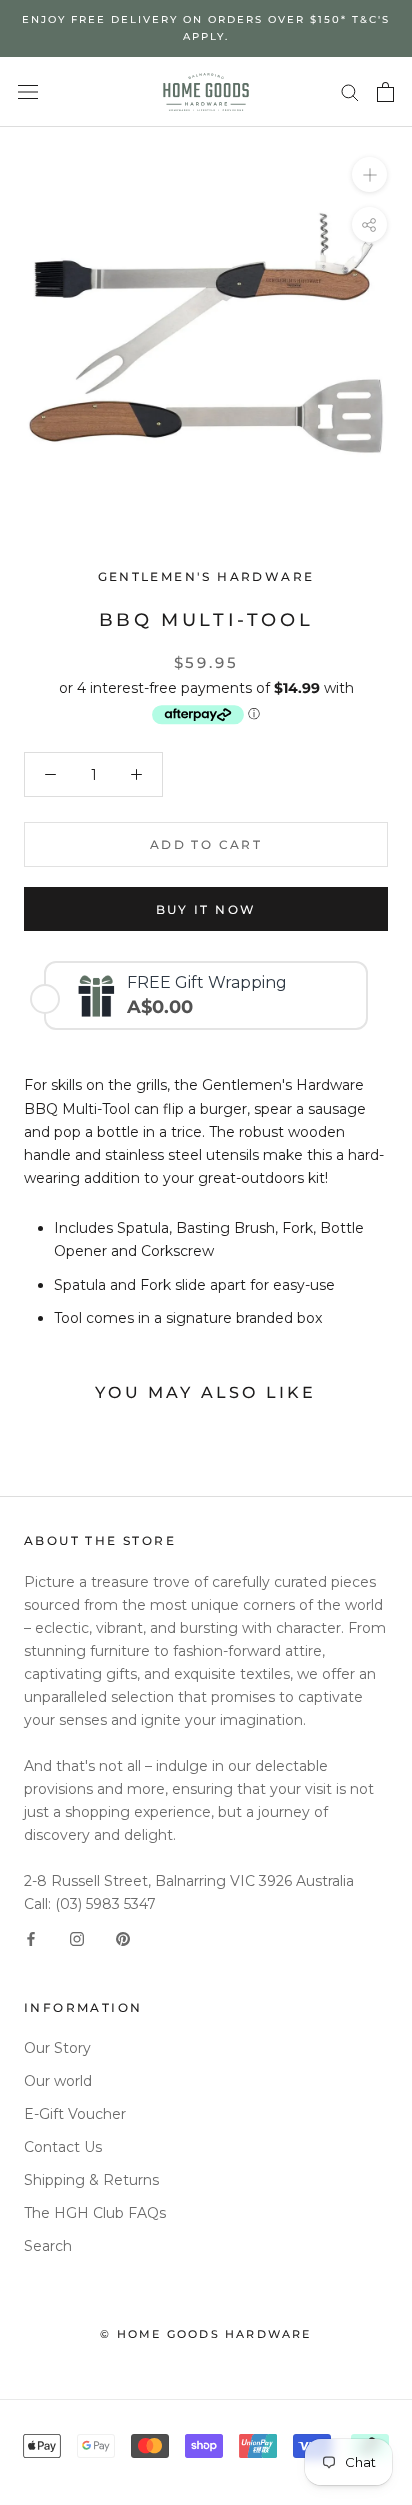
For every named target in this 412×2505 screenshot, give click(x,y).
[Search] (350, 91)
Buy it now (206, 909)
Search (48, 2246)
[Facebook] (31, 1938)
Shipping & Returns (91, 2180)
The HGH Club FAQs (95, 2213)
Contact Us (63, 2147)
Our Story (57, 2048)
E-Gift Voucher (75, 2114)
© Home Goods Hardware (205, 2334)
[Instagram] (77, 1938)
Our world (58, 2081)
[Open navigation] (28, 91)
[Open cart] (385, 92)
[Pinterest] (123, 1938)
